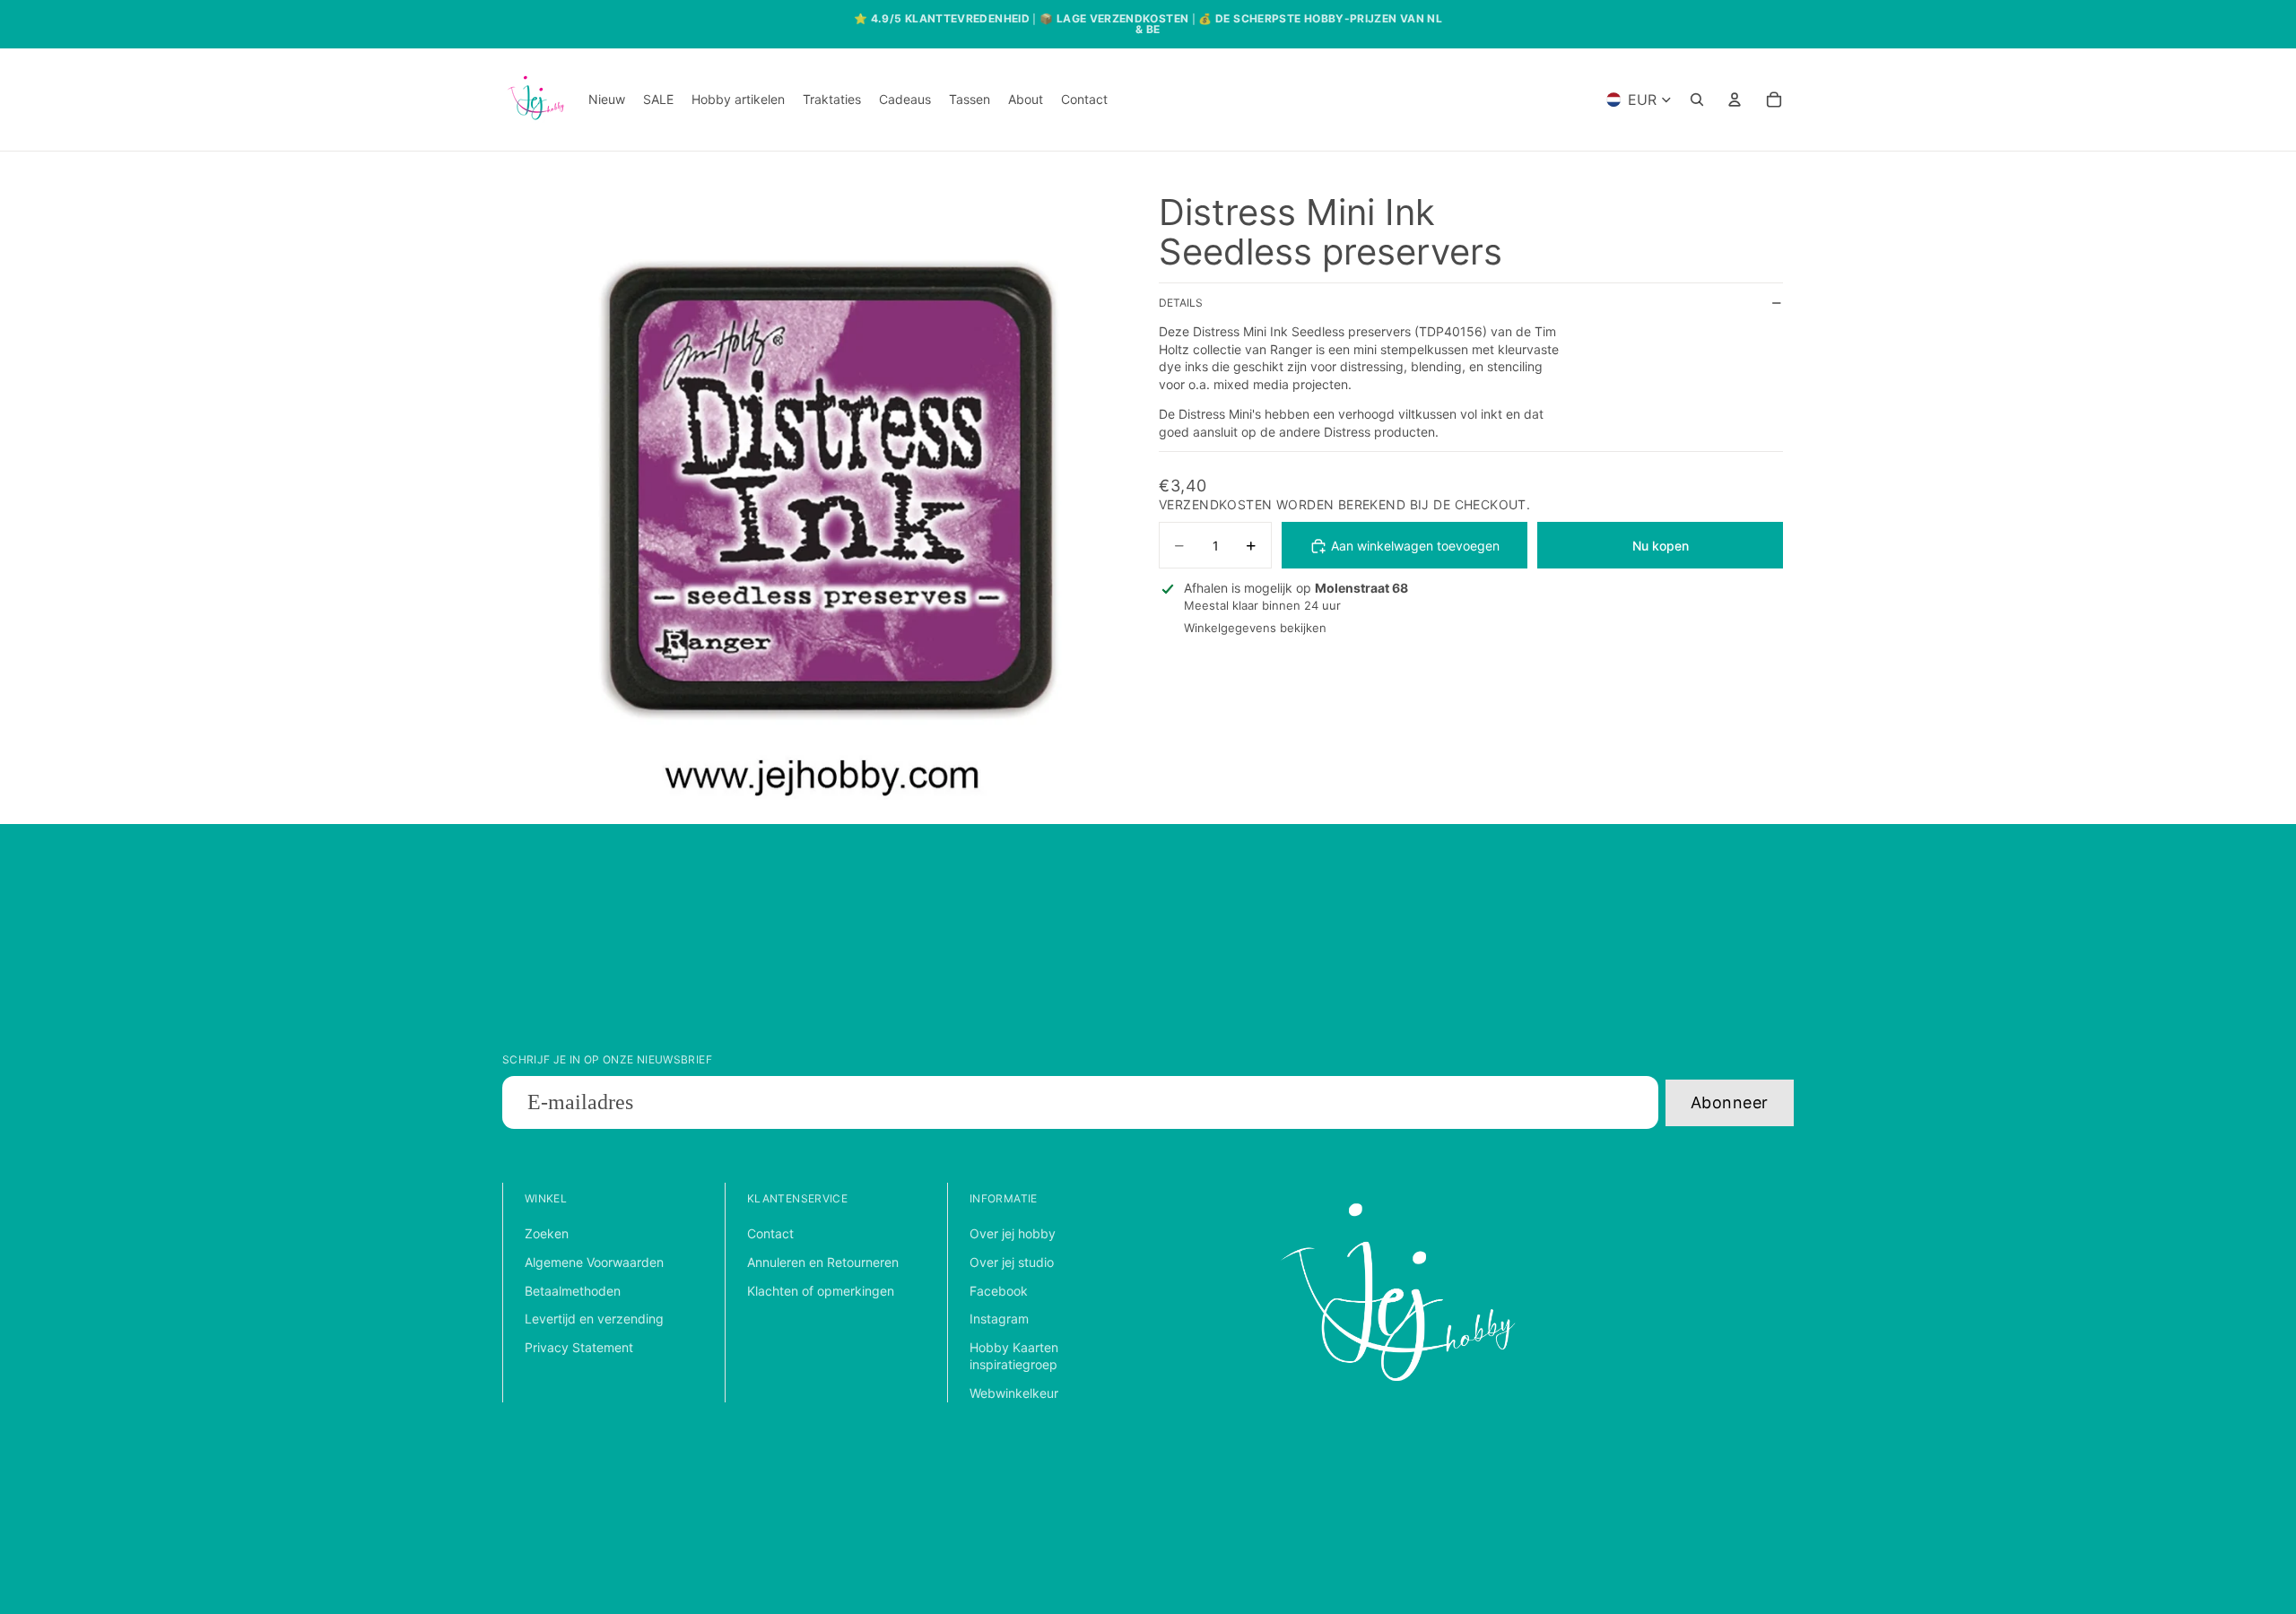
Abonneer (1730, 1102)
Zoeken (547, 1233)
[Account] (1735, 100)
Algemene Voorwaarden (594, 1262)
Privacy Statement (579, 1347)
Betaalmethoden (573, 1291)
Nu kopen (1661, 546)
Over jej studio (1012, 1262)
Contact (770, 1233)
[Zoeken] (1697, 100)
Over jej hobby (1013, 1233)
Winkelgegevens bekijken (1255, 629)
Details (1181, 304)
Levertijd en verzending (594, 1319)
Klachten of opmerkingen (821, 1291)
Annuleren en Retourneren (823, 1262)
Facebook (999, 1291)
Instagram (999, 1319)
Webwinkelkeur (1014, 1393)
